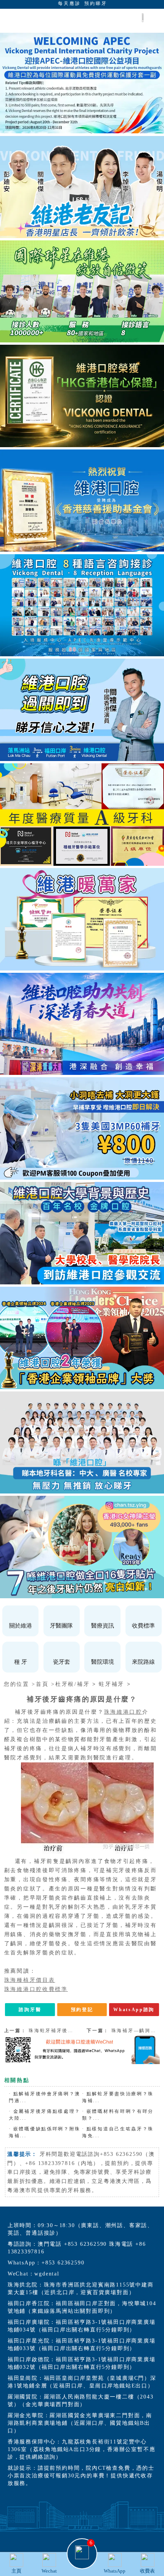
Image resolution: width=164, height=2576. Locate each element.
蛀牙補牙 (112, 1684)
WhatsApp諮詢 (134, 2010)
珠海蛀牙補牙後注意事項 (59, 2031)
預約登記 (82, 2010)
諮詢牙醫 (30, 2010)
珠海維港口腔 (123, 1712)
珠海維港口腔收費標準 (36, 1989)
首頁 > (46, 1684)
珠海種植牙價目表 (30, 1980)
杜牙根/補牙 (72, 1684)
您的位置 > (20, 1684)
